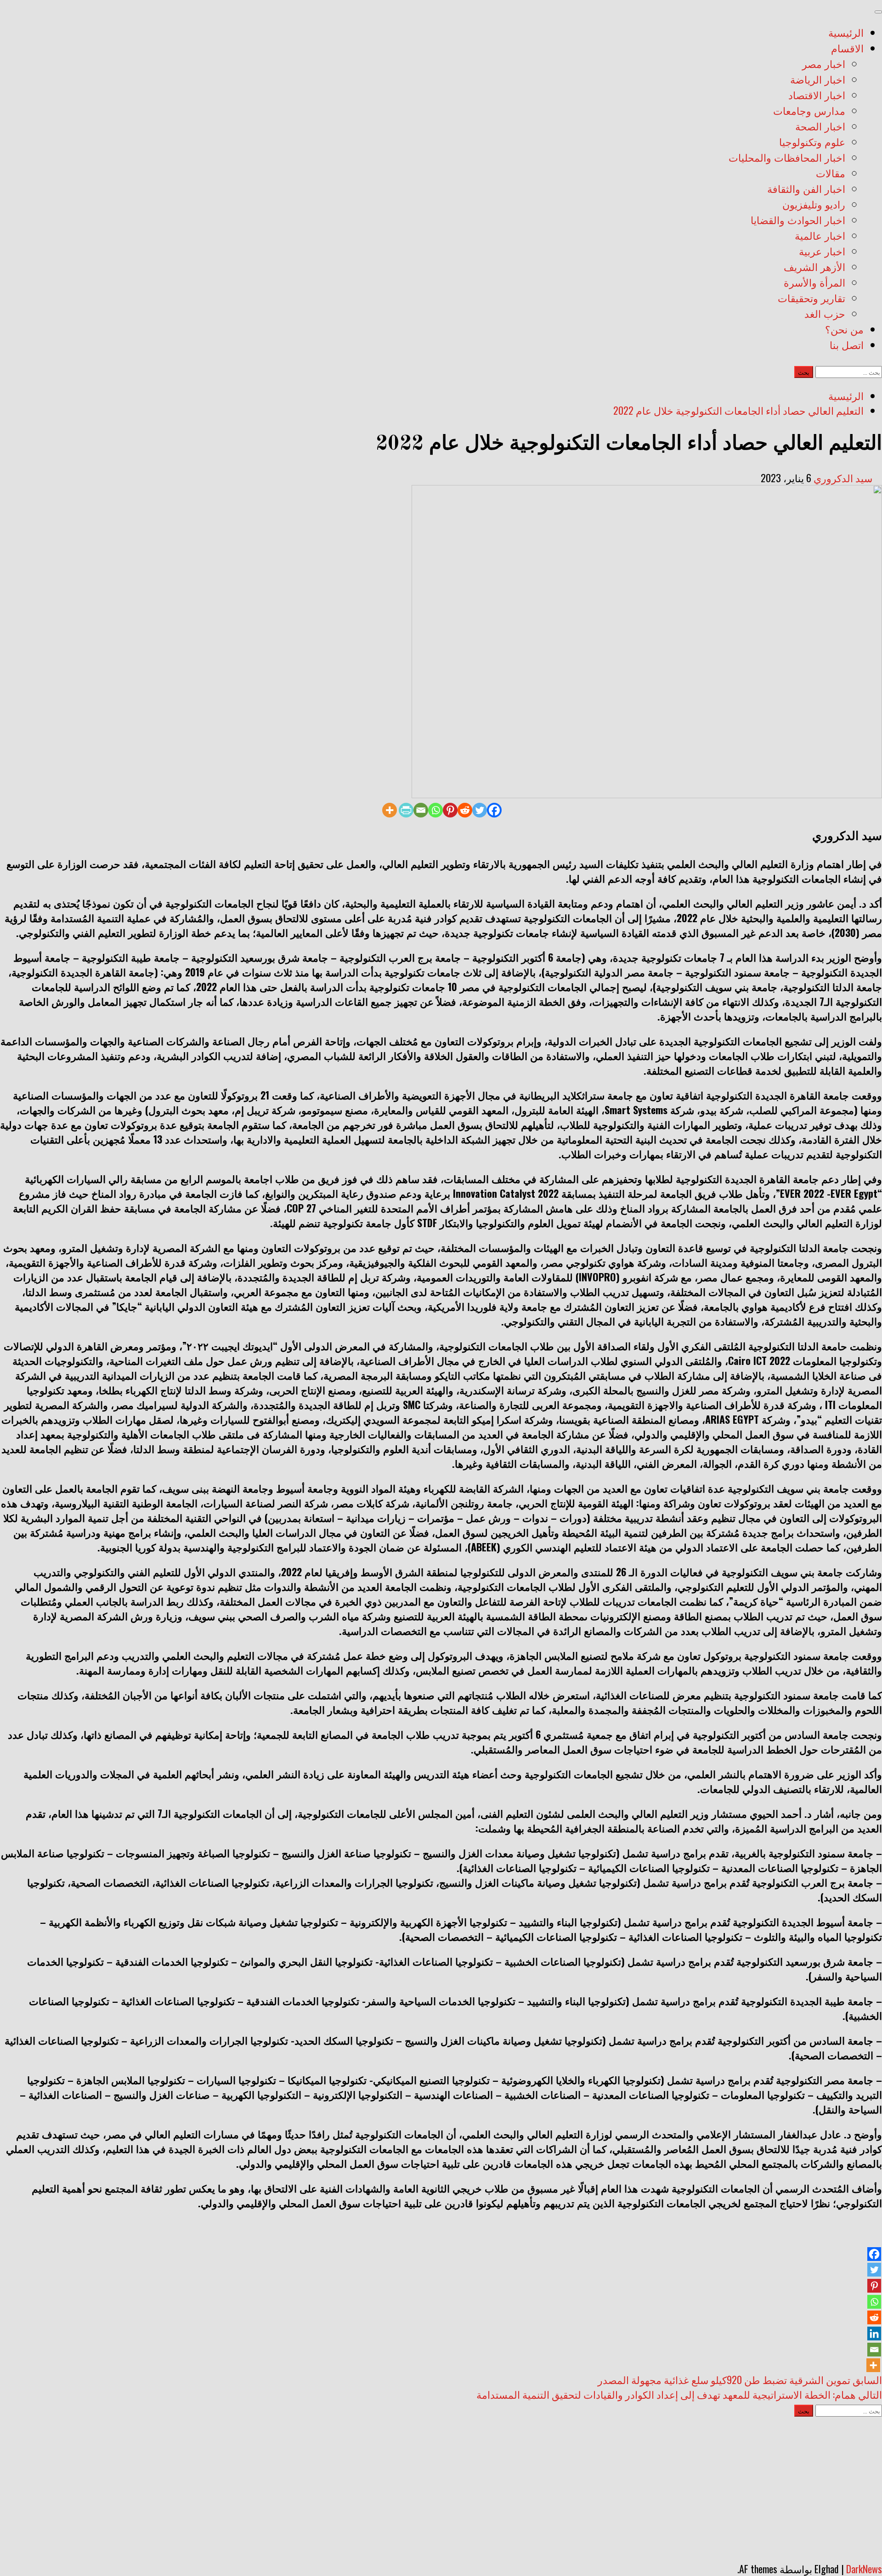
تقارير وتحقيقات (811, 299)
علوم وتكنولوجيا (812, 143)
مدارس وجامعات (809, 112)
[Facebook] (494, 810)
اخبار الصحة (820, 128)
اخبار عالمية (820, 237)
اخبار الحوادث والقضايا (798, 221)
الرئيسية (846, 34)
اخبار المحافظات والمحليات (787, 159)
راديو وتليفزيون (814, 206)
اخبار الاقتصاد (817, 96)
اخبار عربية (822, 253)
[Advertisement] (441, 2486)
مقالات (831, 175)
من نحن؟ (844, 331)
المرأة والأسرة (814, 284)
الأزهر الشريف (814, 268)
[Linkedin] (874, 2334)
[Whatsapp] (435, 810)
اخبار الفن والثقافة (806, 190)
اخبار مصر (824, 65)
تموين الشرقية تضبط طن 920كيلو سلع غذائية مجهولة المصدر (740, 2379)
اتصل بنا (847, 346)
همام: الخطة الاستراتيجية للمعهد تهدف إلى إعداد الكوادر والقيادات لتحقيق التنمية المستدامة (679, 2394)
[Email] (421, 810)
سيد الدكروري (843, 478)
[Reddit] (465, 810)
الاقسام (847, 50)
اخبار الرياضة (818, 81)
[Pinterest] (450, 810)
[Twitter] (480, 810)
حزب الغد (825, 315)
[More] (390, 810)
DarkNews (864, 2569)
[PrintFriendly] (406, 810)
